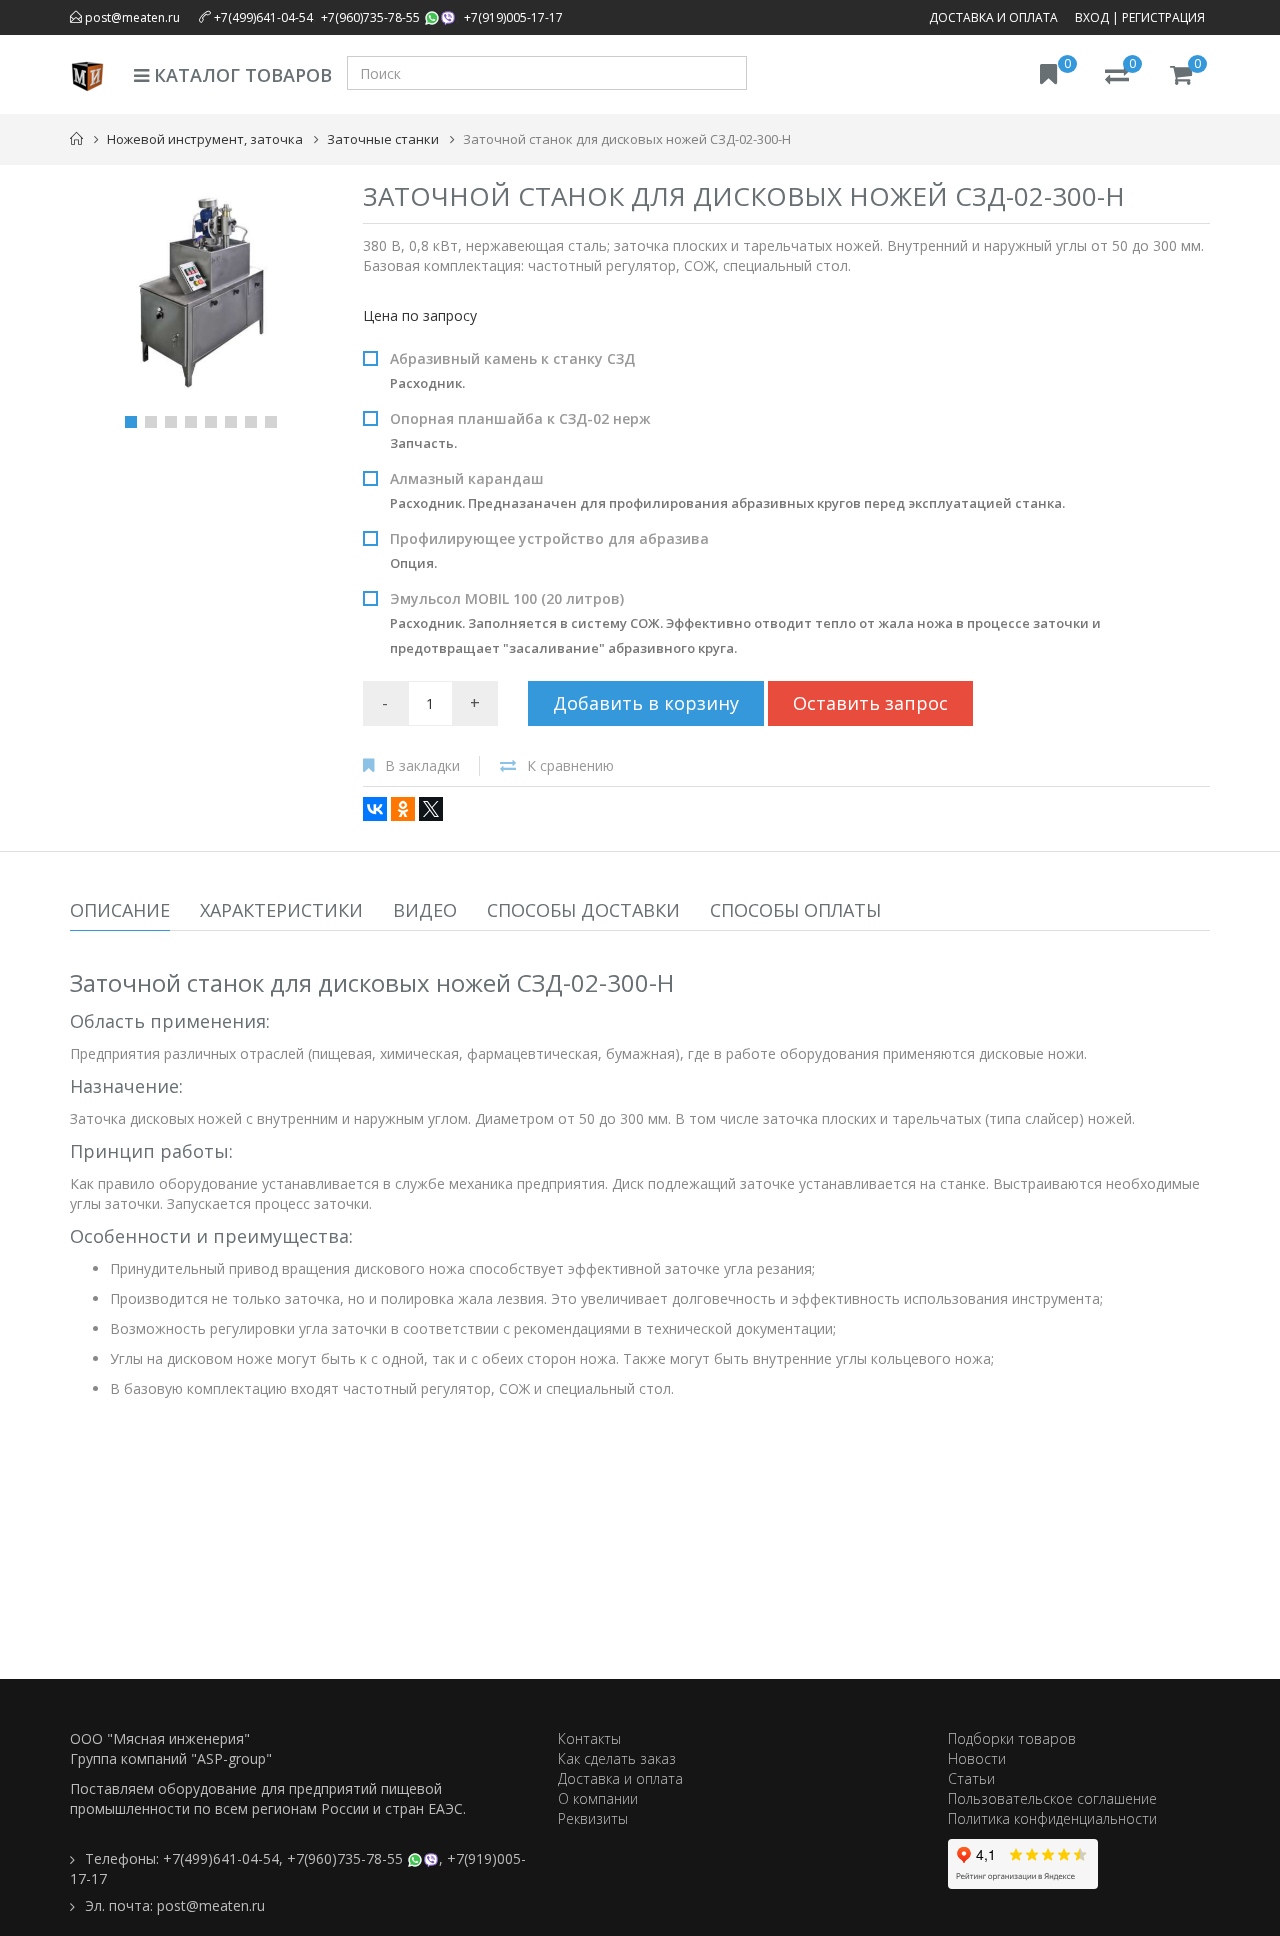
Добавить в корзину (646, 703)
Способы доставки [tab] (583, 910)
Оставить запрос (870, 703)
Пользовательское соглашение (1052, 1798)
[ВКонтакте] (375, 809)
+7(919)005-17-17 (513, 17)
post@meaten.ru (131, 17)
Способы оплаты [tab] (795, 910)
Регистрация (1163, 17)
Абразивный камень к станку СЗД (512, 370)
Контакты (589, 1738)
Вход (1092, 17)
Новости (977, 1758)
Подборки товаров (1012, 1738)
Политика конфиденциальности (1052, 1818)
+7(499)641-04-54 (263, 17)
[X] (431, 809)
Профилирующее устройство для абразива (549, 550)
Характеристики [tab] (281, 910)
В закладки (422, 765)
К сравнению (570, 765)
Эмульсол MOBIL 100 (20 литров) (745, 623)
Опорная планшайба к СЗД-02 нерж (520, 430)
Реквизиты (593, 1818)
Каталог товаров (240, 75)
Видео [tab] (425, 910)
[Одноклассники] (403, 809)
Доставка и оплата (993, 17)
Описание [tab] (120, 910)
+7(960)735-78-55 (370, 17)
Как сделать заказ (617, 1758)
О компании (598, 1798)
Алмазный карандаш (727, 490)
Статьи (971, 1778)
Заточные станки (383, 139)
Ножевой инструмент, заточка (205, 139)
